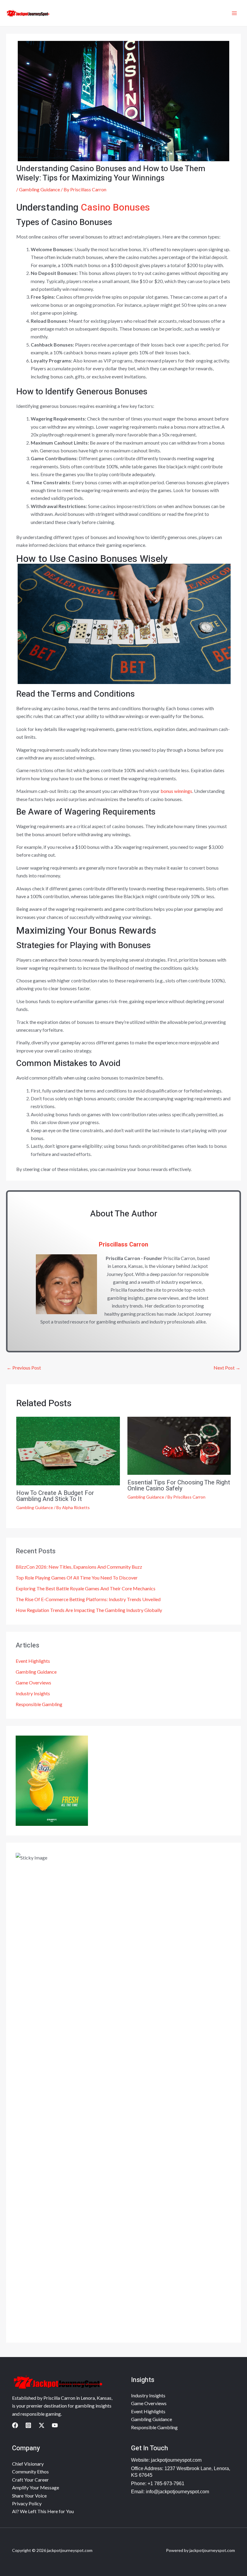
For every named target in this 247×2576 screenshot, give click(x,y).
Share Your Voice (29, 2496)
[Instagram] (28, 2425)
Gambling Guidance (39, 189)
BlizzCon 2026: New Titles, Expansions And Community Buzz (79, 1567)
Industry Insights (33, 1693)
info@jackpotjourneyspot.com (177, 2492)
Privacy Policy (27, 2503)
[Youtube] (55, 2425)
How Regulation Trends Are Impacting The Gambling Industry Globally (89, 1610)
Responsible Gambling (39, 1704)
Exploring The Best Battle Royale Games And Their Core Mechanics (86, 1588)
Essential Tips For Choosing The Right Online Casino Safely (179, 1485)
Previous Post (24, 1368)
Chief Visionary (28, 2464)
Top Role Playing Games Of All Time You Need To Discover (77, 1578)
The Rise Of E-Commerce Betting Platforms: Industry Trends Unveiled (88, 1599)
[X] (42, 2425)
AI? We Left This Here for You (43, 2511)
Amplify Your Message (36, 2487)
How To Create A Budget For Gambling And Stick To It (55, 1496)
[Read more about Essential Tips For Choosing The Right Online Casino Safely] (179, 1445)
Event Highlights (33, 1661)
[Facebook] (15, 2425)
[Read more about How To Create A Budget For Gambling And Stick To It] (68, 1450)
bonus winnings (176, 791)
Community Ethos (30, 2471)
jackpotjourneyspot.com (176, 2460)
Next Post (227, 1368)
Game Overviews (33, 1682)
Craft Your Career (30, 2480)
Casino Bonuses (115, 207)
